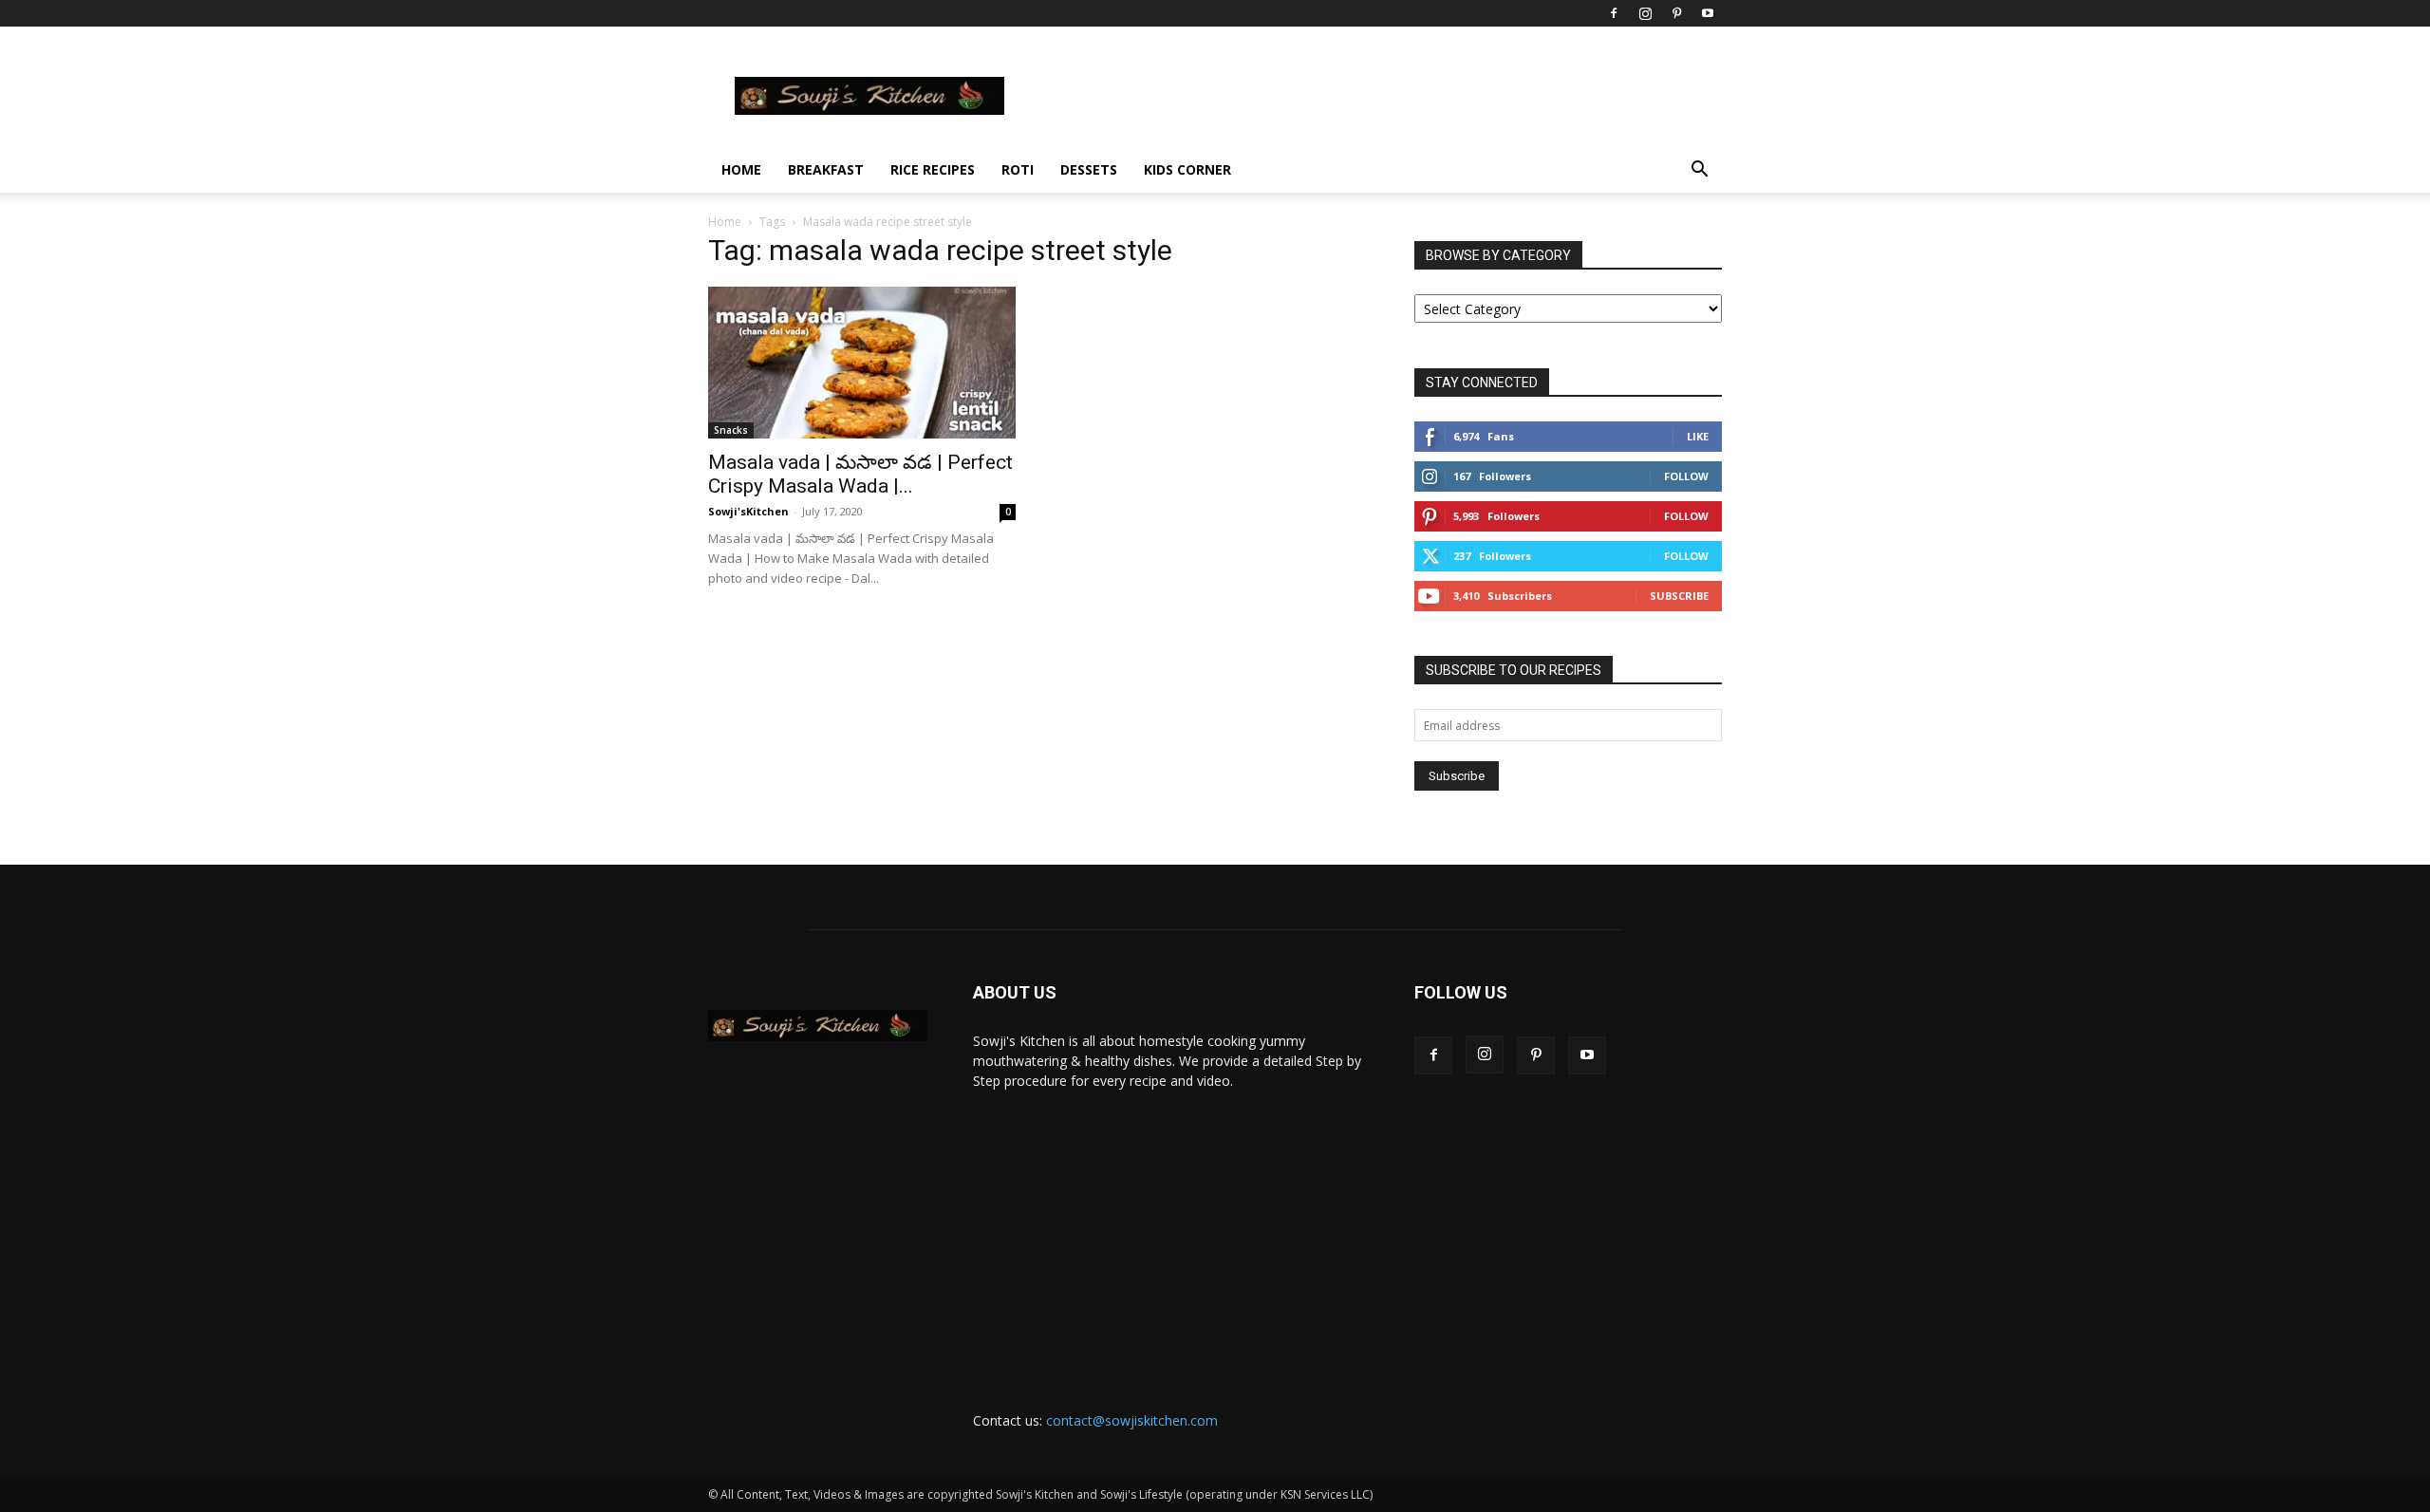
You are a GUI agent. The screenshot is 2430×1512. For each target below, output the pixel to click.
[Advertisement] (1171, 1233)
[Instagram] (1645, 13)
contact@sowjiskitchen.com (1132, 1420)
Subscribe (1679, 596)
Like (1698, 436)
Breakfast (826, 169)
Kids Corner (1187, 169)
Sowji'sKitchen (748, 511)
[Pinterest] (1676, 13)
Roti (1018, 169)
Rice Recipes (933, 169)
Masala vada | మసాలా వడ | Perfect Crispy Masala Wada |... (860, 474)
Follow (1686, 476)
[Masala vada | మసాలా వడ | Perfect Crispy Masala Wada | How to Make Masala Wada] (862, 363)
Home (741, 169)
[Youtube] (1708, 13)
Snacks (731, 430)
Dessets (1089, 169)
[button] (1699, 171)
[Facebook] (1614, 13)
